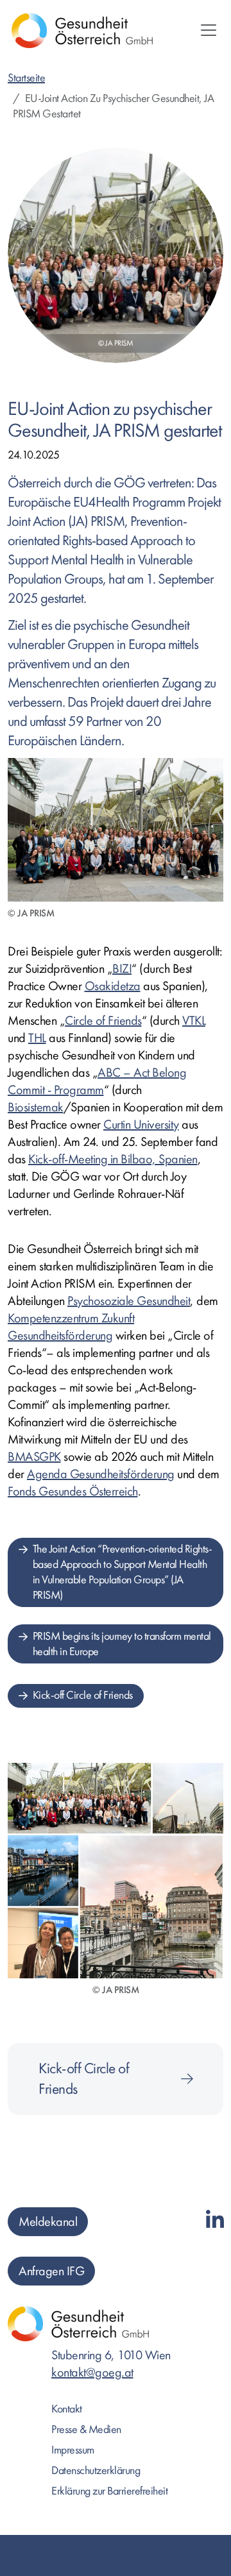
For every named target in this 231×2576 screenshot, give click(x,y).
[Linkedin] (215, 2221)
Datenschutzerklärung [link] (96, 2471)
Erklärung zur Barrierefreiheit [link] (109, 2491)
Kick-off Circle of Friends (83, 1695)
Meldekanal (48, 2222)
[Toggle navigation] (209, 30)
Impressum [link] (73, 2450)
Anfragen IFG (51, 2271)
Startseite (26, 78)
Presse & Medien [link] (86, 2429)
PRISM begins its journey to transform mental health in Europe (122, 1644)
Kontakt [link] (67, 2409)
